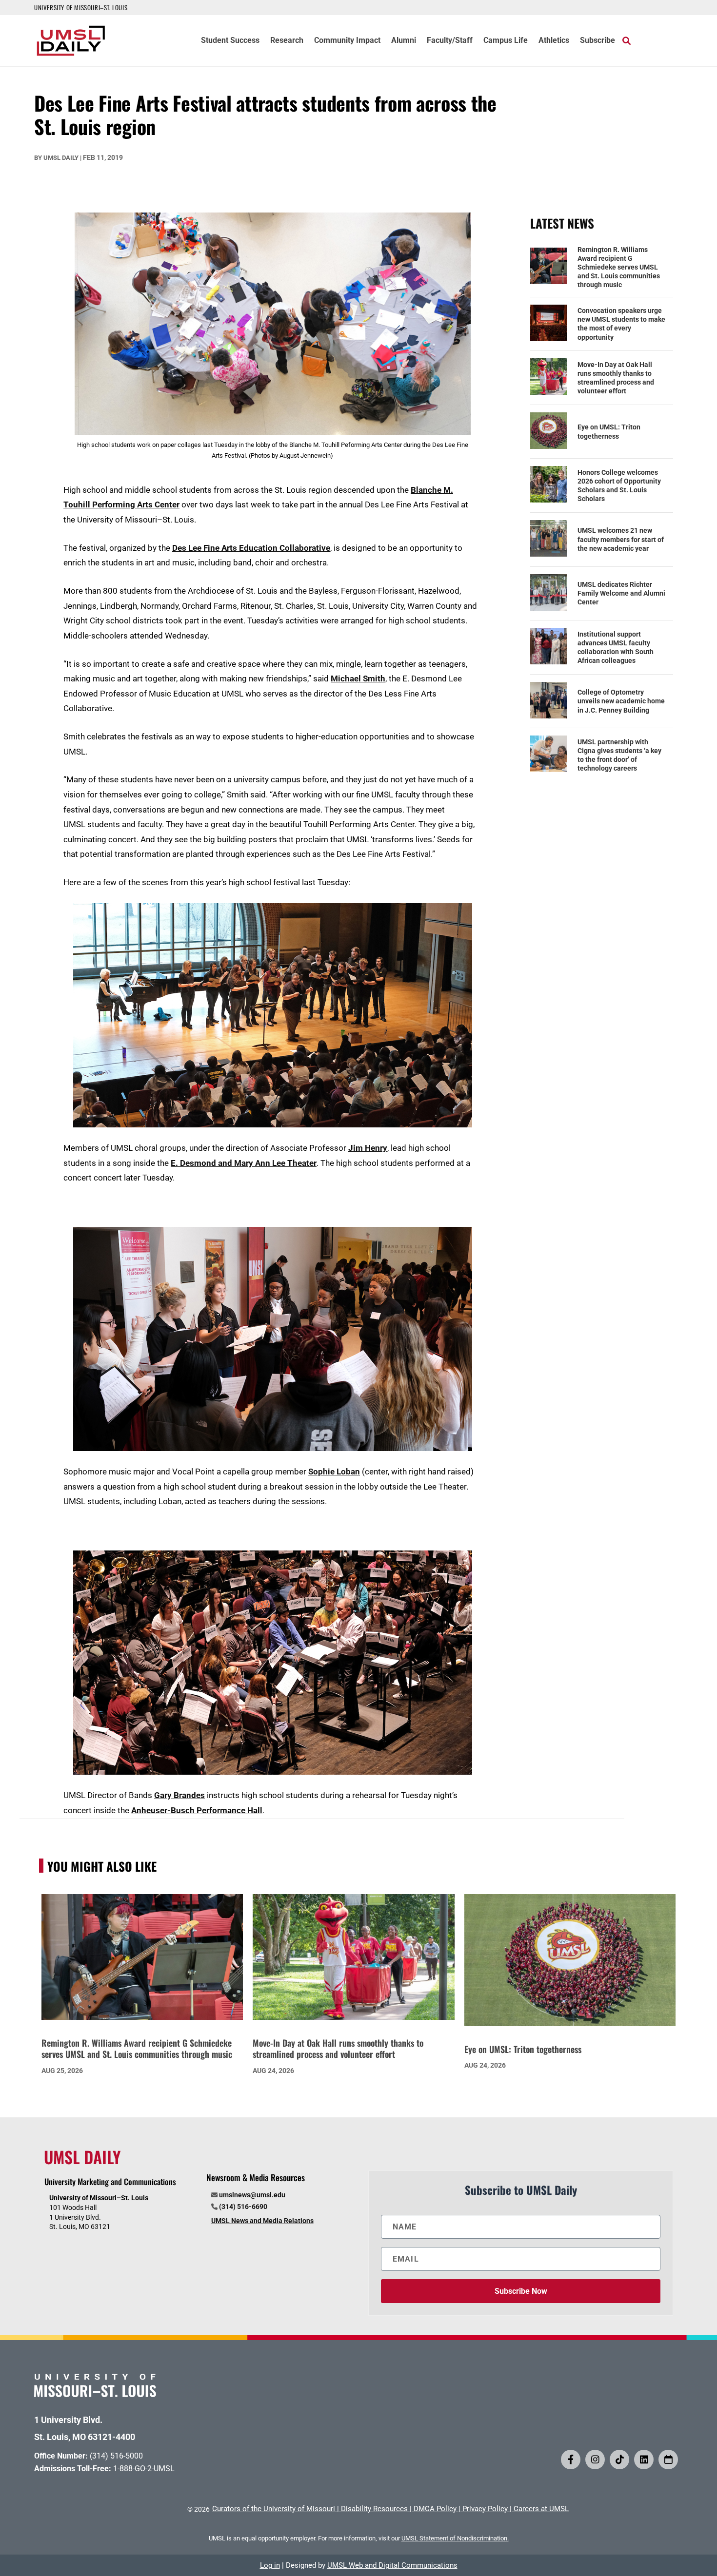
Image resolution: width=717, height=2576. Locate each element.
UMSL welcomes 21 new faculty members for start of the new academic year (621, 539)
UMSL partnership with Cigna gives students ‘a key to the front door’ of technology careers (619, 755)
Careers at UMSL (541, 2509)
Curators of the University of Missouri (274, 2509)
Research (287, 41)
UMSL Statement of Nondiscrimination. (455, 2538)
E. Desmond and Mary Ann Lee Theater (244, 1163)
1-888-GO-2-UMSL (144, 2469)
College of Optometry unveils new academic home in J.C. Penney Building (621, 701)
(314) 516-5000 (116, 2456)
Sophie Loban (334, 1472)
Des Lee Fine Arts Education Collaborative (251, 548)
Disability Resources (374, 2509)
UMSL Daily (61, 158)
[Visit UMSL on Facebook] (571, 2460)
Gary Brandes (179, 1795)
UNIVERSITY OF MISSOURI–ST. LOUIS (81, 7)
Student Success (230, 41)
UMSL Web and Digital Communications (392, 2565)
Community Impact (347, 41)
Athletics (554, 41)
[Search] (627, 40)
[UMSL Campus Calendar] (668, 2460)
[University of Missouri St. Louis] (95, 2394)
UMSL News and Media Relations (262, 2221)
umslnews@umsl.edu (252, 2195)
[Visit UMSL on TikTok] (619, 2460)
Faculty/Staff (450, 41)
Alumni (404, 41)
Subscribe (597, 41)
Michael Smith (358, 678)
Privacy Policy (485, 2509)
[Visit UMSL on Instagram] (595, 2460)
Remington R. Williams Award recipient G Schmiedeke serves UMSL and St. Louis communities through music (619, 267)
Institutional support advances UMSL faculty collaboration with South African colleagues (616, 648)
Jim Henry (368, 1148)
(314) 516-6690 (243, 2207)
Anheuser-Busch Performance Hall (197, 1810)
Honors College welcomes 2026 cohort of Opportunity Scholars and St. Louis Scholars (619, 486)
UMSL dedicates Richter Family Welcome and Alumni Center (621, 593)
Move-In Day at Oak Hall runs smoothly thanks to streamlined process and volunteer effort (616, 378)
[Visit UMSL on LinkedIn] (644, 2460)
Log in (270, 2565)
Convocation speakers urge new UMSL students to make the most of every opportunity (621, 324)
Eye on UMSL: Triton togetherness (609, 431)
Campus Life (506, 41)
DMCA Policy (435, 2509)
